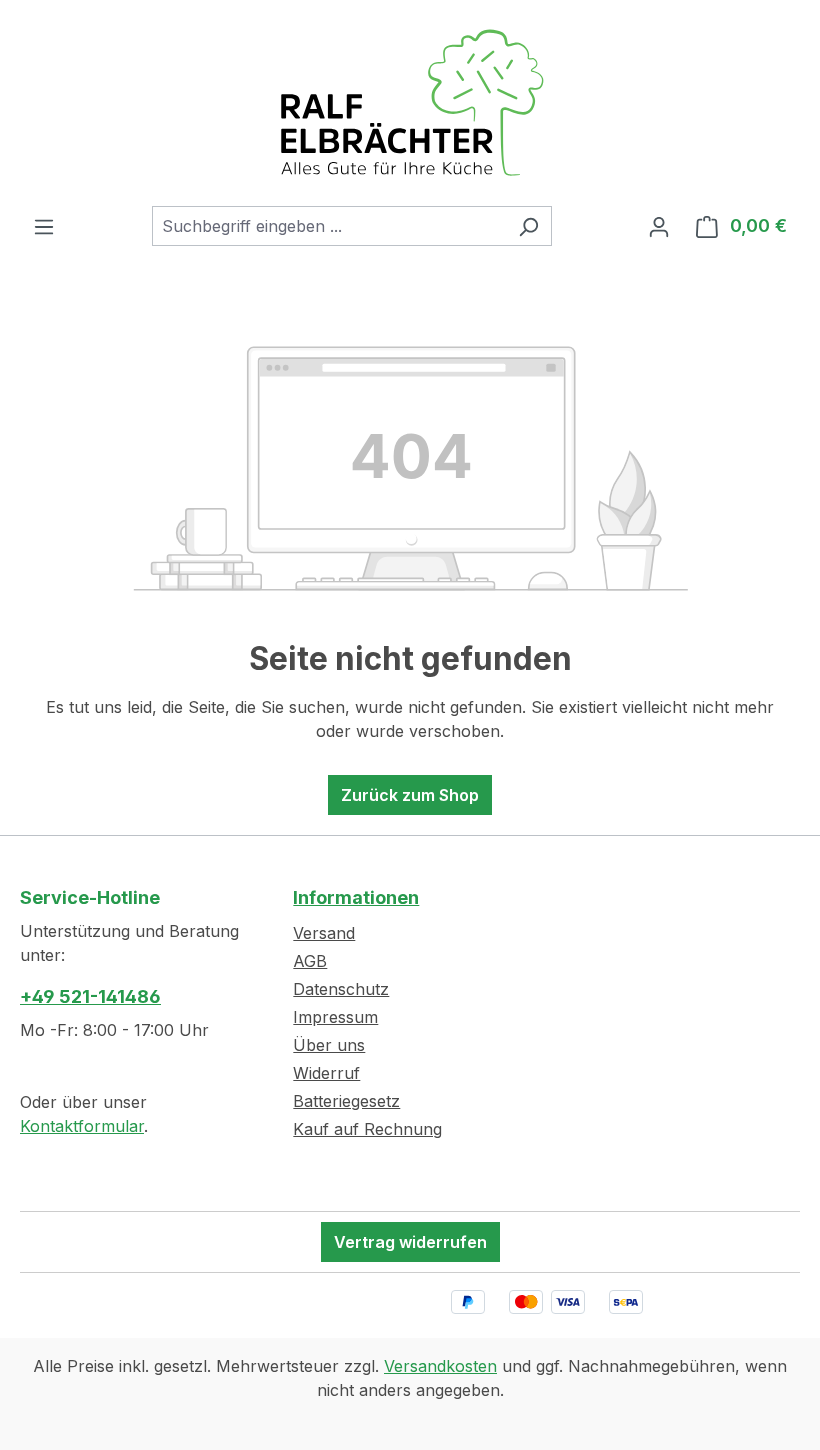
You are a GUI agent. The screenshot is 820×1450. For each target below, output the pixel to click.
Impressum (335, 1017)
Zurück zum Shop (410, 795)
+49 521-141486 (90, 996)
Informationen (356, 897)
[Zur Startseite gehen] (410, 103)
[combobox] (329, 226)
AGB (310, 961)
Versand (324, 933)
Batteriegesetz (346, 1101)
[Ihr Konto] (659, 226)
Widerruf (326, 1073)
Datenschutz (341, 989)
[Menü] (44, 226)
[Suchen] (528, 226)
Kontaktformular (82, 1126)
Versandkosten (440, 1366)
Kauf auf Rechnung (367, 1129)
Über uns (329, 1045)
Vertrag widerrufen (410, 1242)
